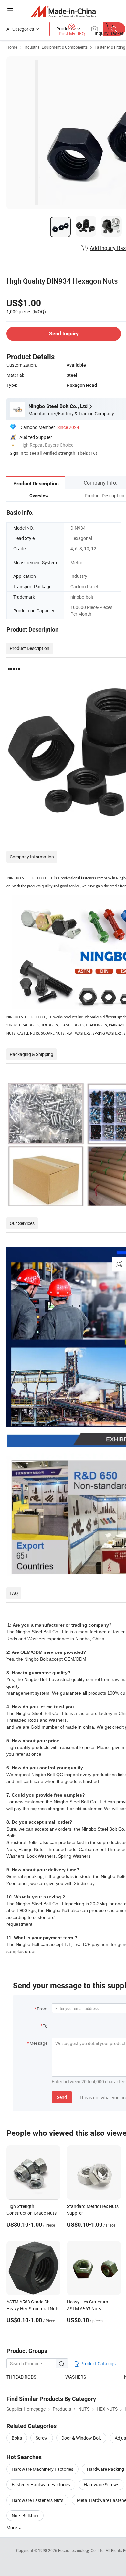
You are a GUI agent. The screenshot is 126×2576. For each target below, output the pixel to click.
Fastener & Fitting (110, 47)
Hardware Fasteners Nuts (37, 2500)
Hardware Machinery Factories (42, 2469)
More (12, 2528)
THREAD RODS (21, 2377)
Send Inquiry (64, 334)
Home (12, 47)
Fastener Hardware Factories (41, 2485)
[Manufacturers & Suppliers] (63, 11)
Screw (42, 2438)
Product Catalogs (98, 2363)
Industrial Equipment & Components (56, 47)
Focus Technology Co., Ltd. (82, 2550)
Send (62, 2097)
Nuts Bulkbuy (25, 2516)
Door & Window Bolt (81, 2438)
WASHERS (76, 2377)
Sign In (16, 453)
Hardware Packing (105, 2469)
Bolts (17, 2438)
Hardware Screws (101, 2485)
